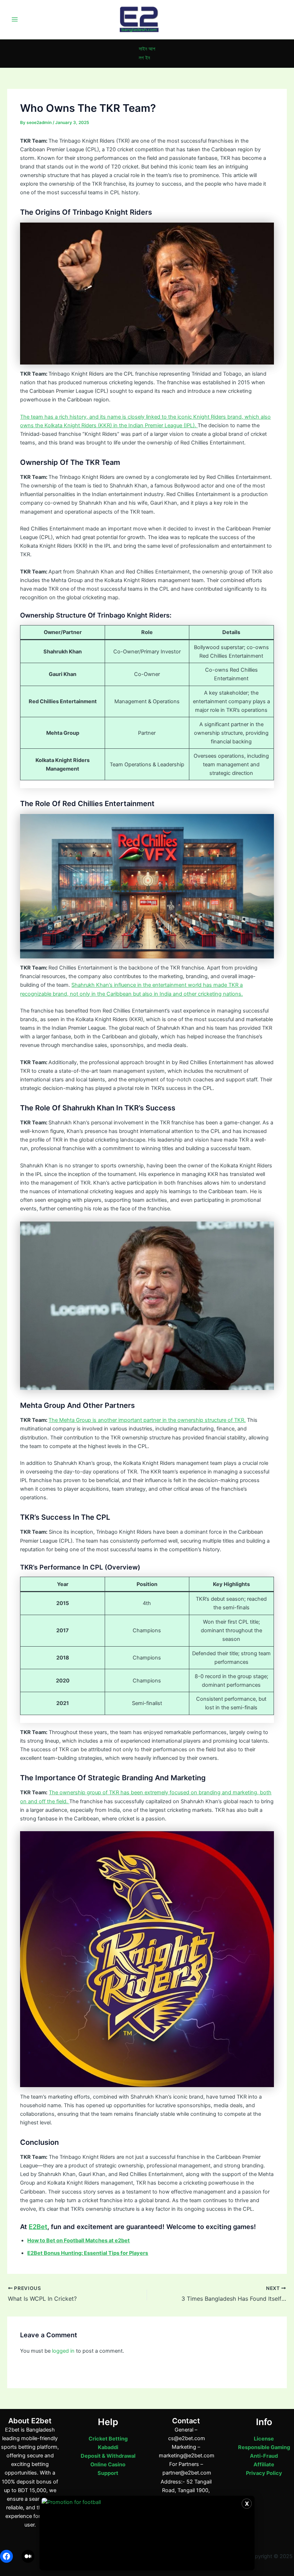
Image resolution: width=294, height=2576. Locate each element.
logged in (63, 2351)
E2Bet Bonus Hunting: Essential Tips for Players (88, 2253)
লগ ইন (144, 58)
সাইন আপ (147, 49)
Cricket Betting (108, 2439)
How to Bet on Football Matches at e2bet (79, 2241)
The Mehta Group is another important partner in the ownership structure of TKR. (147, 1420)
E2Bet (38, 2227)
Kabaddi (108, 2447)
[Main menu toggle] (15, 19)
